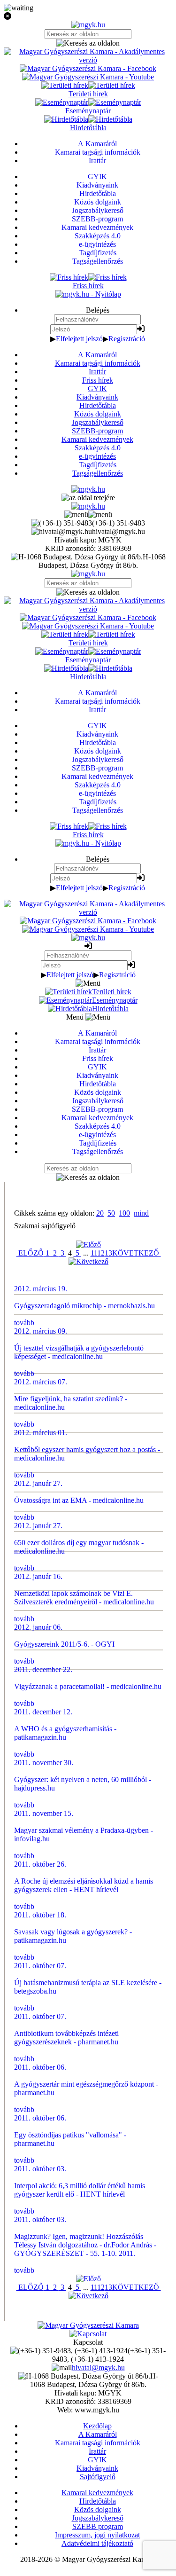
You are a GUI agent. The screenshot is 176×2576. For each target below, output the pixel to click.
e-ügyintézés (97, 456)
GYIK (97, 389)
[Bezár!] (88, 16)
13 (108, 1253)
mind (141, 1213)
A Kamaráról (97, 355)
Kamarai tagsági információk (98, 363)
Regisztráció (127, 339)
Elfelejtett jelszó (79, 339)
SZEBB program (98, 2526)
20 (100, 1213)
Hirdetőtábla (98, 405)
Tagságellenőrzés (98, 473)
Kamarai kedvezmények (97, 439)
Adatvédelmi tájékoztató (97, 2543)
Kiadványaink (97, 397)
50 (111, 1213)
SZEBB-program (97, 431)
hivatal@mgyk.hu (98, 2368)
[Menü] (88, 514)
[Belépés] (141, 329)
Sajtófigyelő (98, 2477)
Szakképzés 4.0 (98, 448)
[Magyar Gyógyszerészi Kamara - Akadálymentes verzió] (88, 60)
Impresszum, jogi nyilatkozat (97, 2535)
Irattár (97, 372)
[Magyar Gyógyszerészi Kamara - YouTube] (88, 77)
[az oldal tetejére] (88, 498)
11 (94, 1253)
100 (124, 1213)
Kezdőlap (97, 2426)
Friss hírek (98, 380)
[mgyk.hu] (88, 25)
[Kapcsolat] (88, 2334)
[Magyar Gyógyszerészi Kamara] (88, 2325)
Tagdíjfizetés (98, 465)
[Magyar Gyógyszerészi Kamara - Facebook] (88, 68)
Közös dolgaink (98, 414)
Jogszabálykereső (98, 422)
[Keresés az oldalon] (88, 43)
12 (101, 1253)
